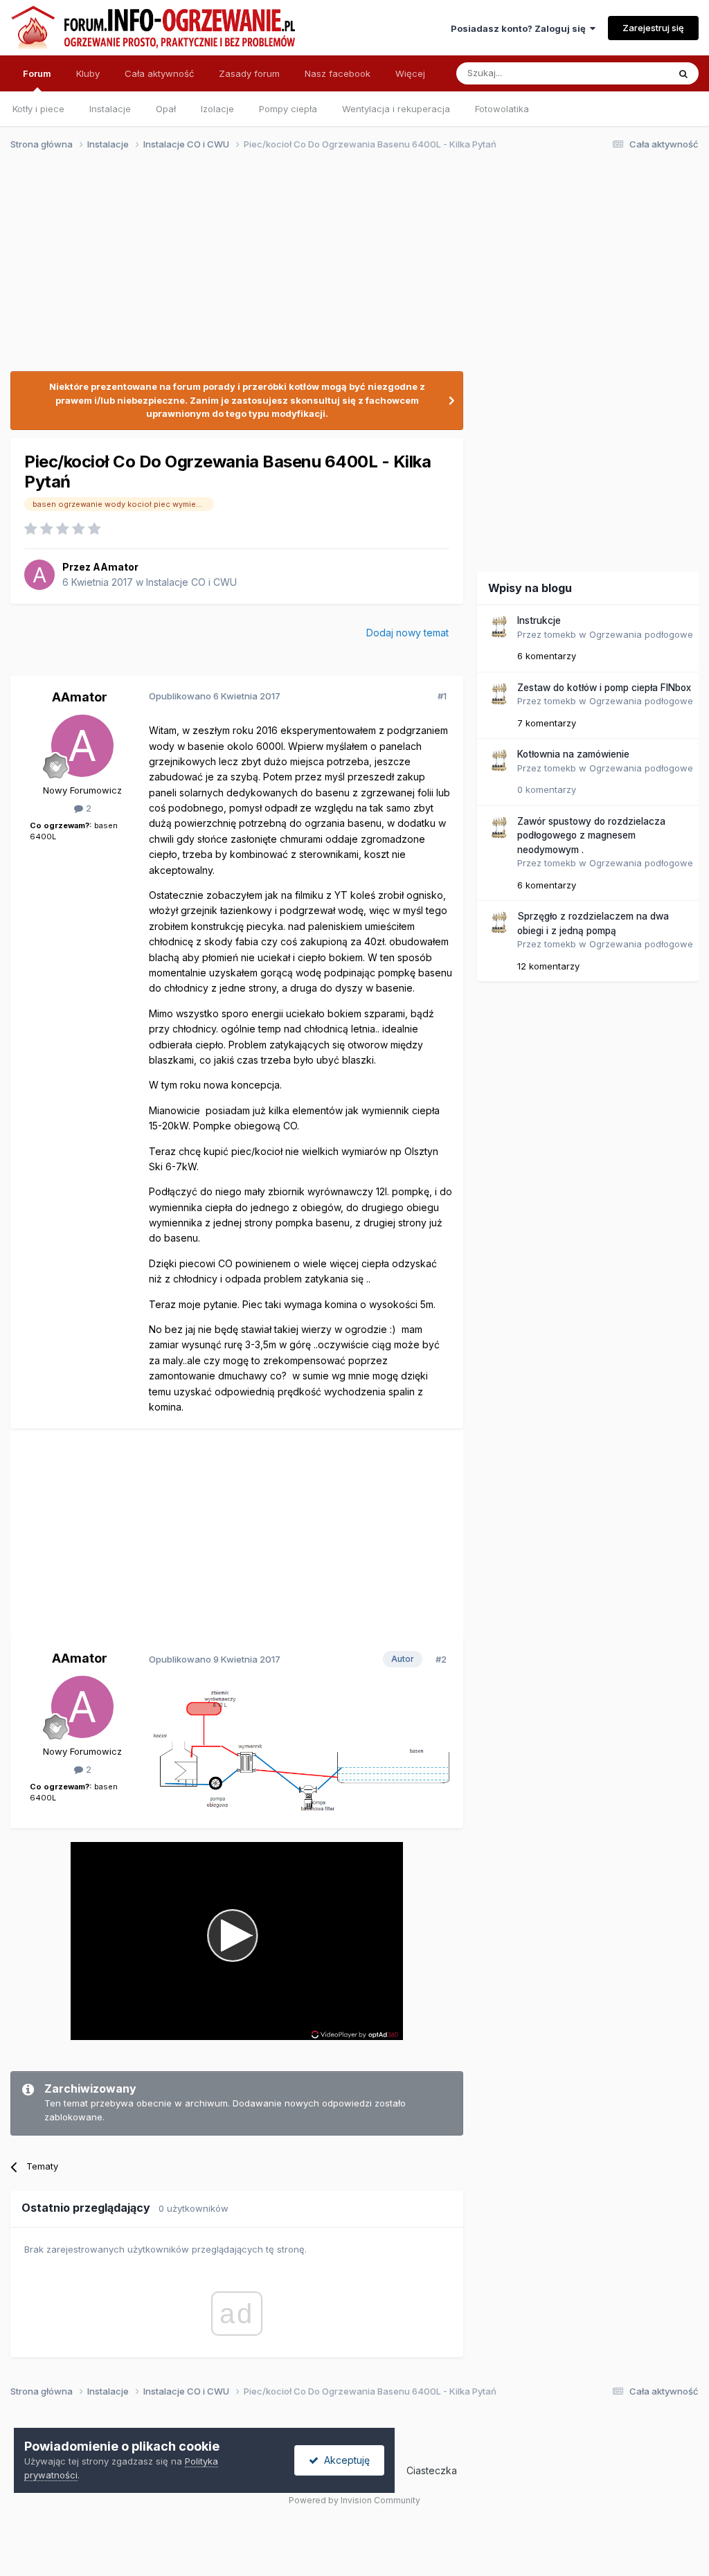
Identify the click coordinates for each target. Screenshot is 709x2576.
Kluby (88, 73)
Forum (37, 73)
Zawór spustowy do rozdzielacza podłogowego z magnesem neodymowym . (591, 835)
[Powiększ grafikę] (300, 1750)
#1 (442, 696)
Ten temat (629, 73)
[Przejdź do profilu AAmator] (39, 575)
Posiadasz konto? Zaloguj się (520, 28)
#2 (441, 1659)
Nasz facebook (338, 73)
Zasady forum (249, 73)
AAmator (116, 567)
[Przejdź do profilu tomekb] (499, 627)
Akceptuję (344, 2460)
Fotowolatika (502, 109)
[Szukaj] (683, 73)
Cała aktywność (159, 73)
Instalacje (110, 109)
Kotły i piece (38, 109)
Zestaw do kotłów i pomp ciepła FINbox (604, 688)
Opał (166, 109)
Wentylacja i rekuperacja (396, 109)
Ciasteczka (432, 2470)
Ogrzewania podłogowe (641, 634)
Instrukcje (539, 620)
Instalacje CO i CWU (191, 582)
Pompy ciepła (288, 109)
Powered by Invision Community (354, 2500)
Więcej (410, 73)
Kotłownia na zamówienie (573, 754)
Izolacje (217, 109)
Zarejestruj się (653, 28)
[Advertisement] (348, 269)
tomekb (560, 634)
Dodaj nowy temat (407, 633)
